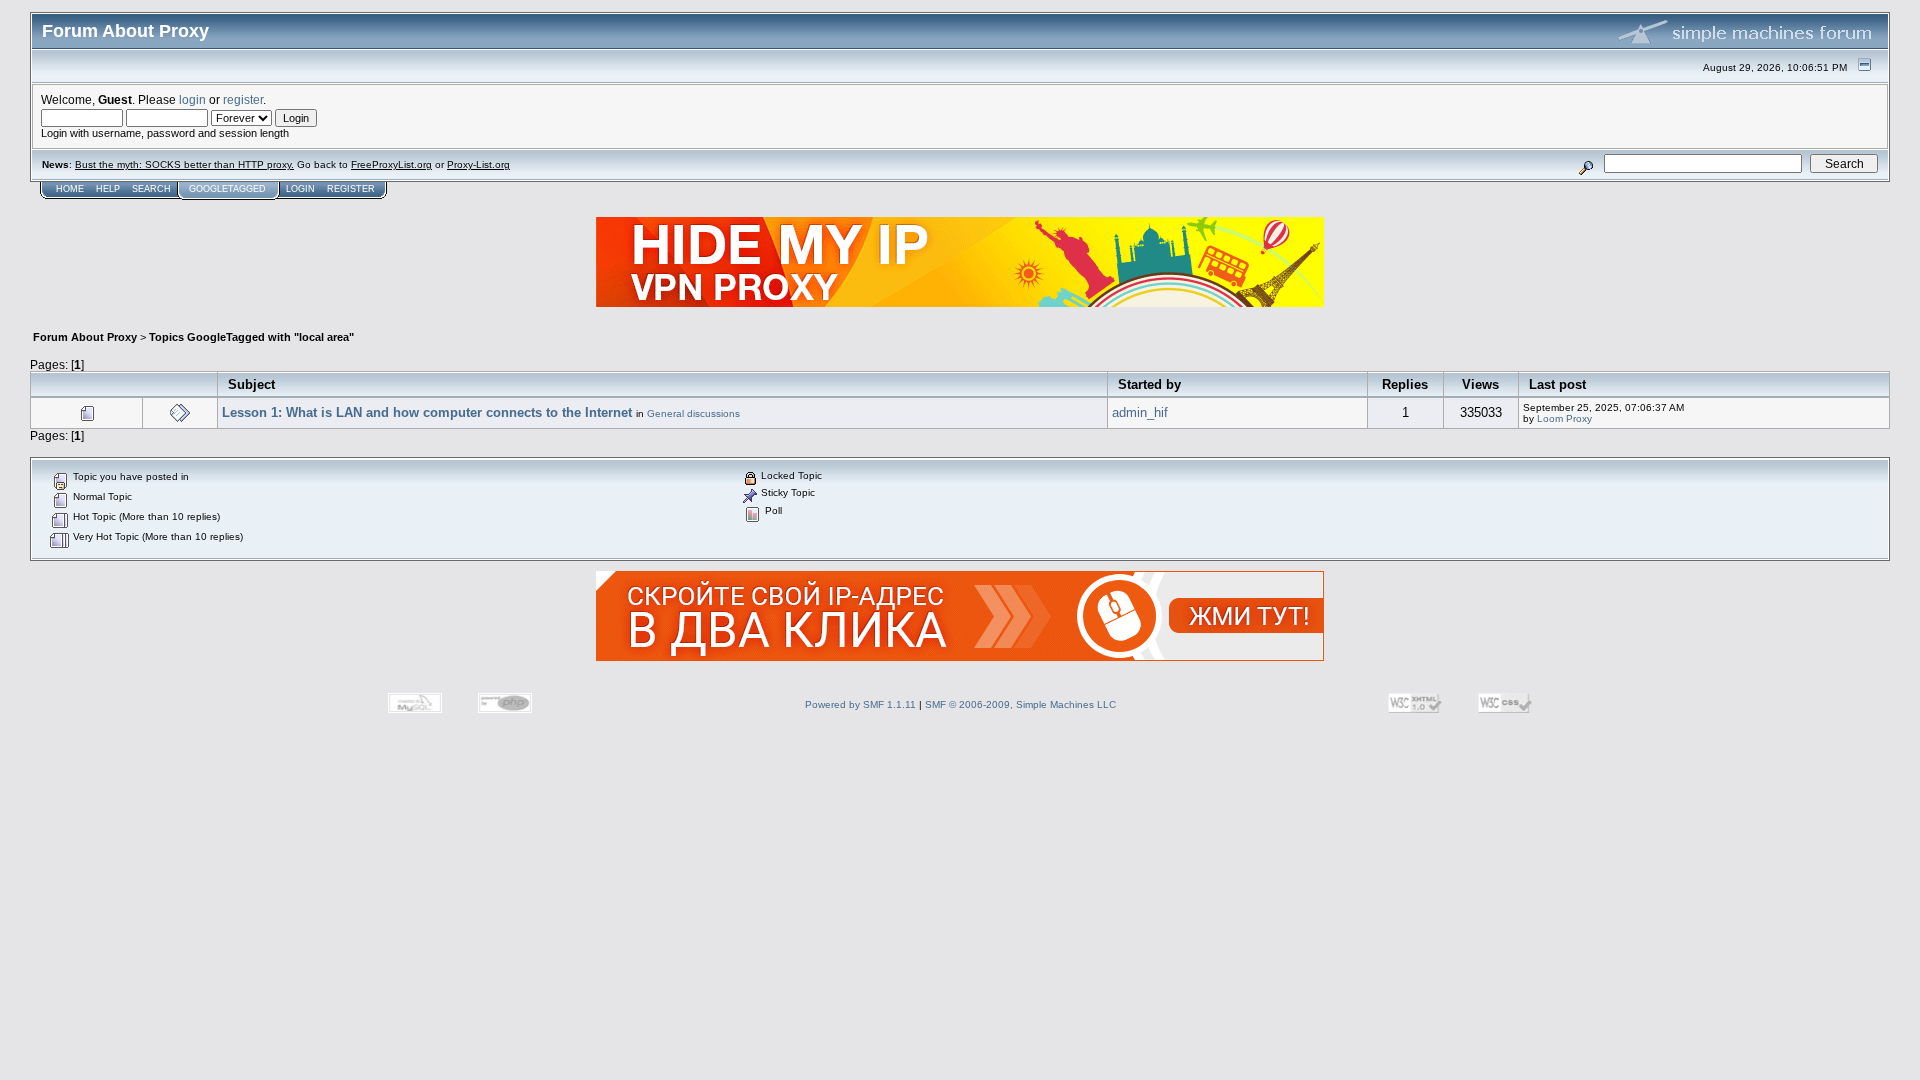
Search (151, 189)
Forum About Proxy (85, 337)
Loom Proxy (1564, 418)
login (192, 99)
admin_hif (1140, 412)
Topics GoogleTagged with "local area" (251, 337)
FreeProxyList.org (391, 164)
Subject (251, 384)
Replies (1405, 384)
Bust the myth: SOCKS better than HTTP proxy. (184, 164)
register (243, 99)
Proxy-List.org (478, 164)
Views (1480, 384)
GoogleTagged (227, 189)
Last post (1557, 384)
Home (70, 189)
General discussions (693, 413)
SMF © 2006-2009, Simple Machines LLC (1020, 704)
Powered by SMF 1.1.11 (860, 704)
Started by (1149, 384)
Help (108, 189)
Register (351, 189)
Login (300, 189)
